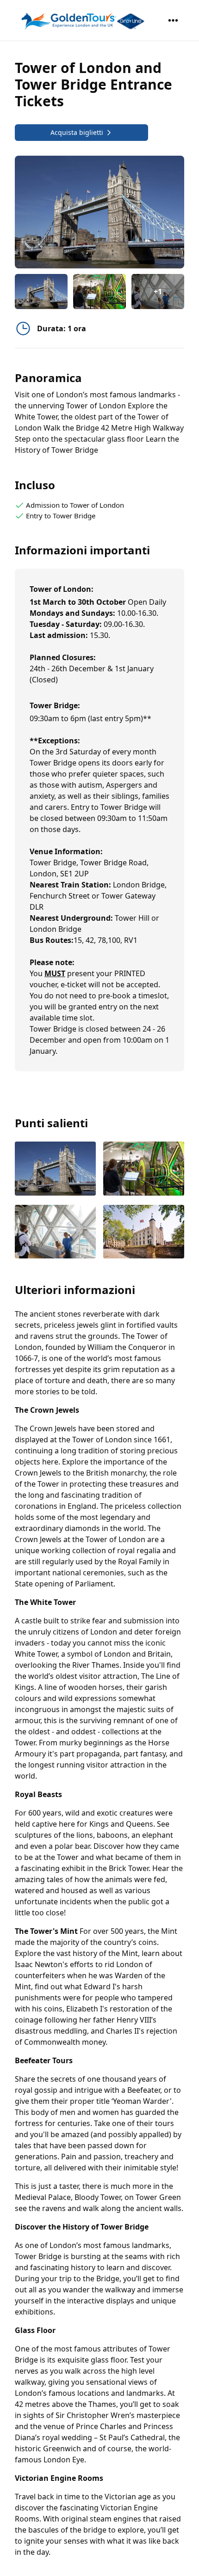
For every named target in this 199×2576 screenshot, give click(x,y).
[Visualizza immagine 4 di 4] (144, 1233)
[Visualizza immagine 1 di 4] (55, 1170)
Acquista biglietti (77, 132)
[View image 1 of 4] (41, 292)
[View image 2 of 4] (99, 292)
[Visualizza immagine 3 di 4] (55, 1233)
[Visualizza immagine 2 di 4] (144, 1170)
